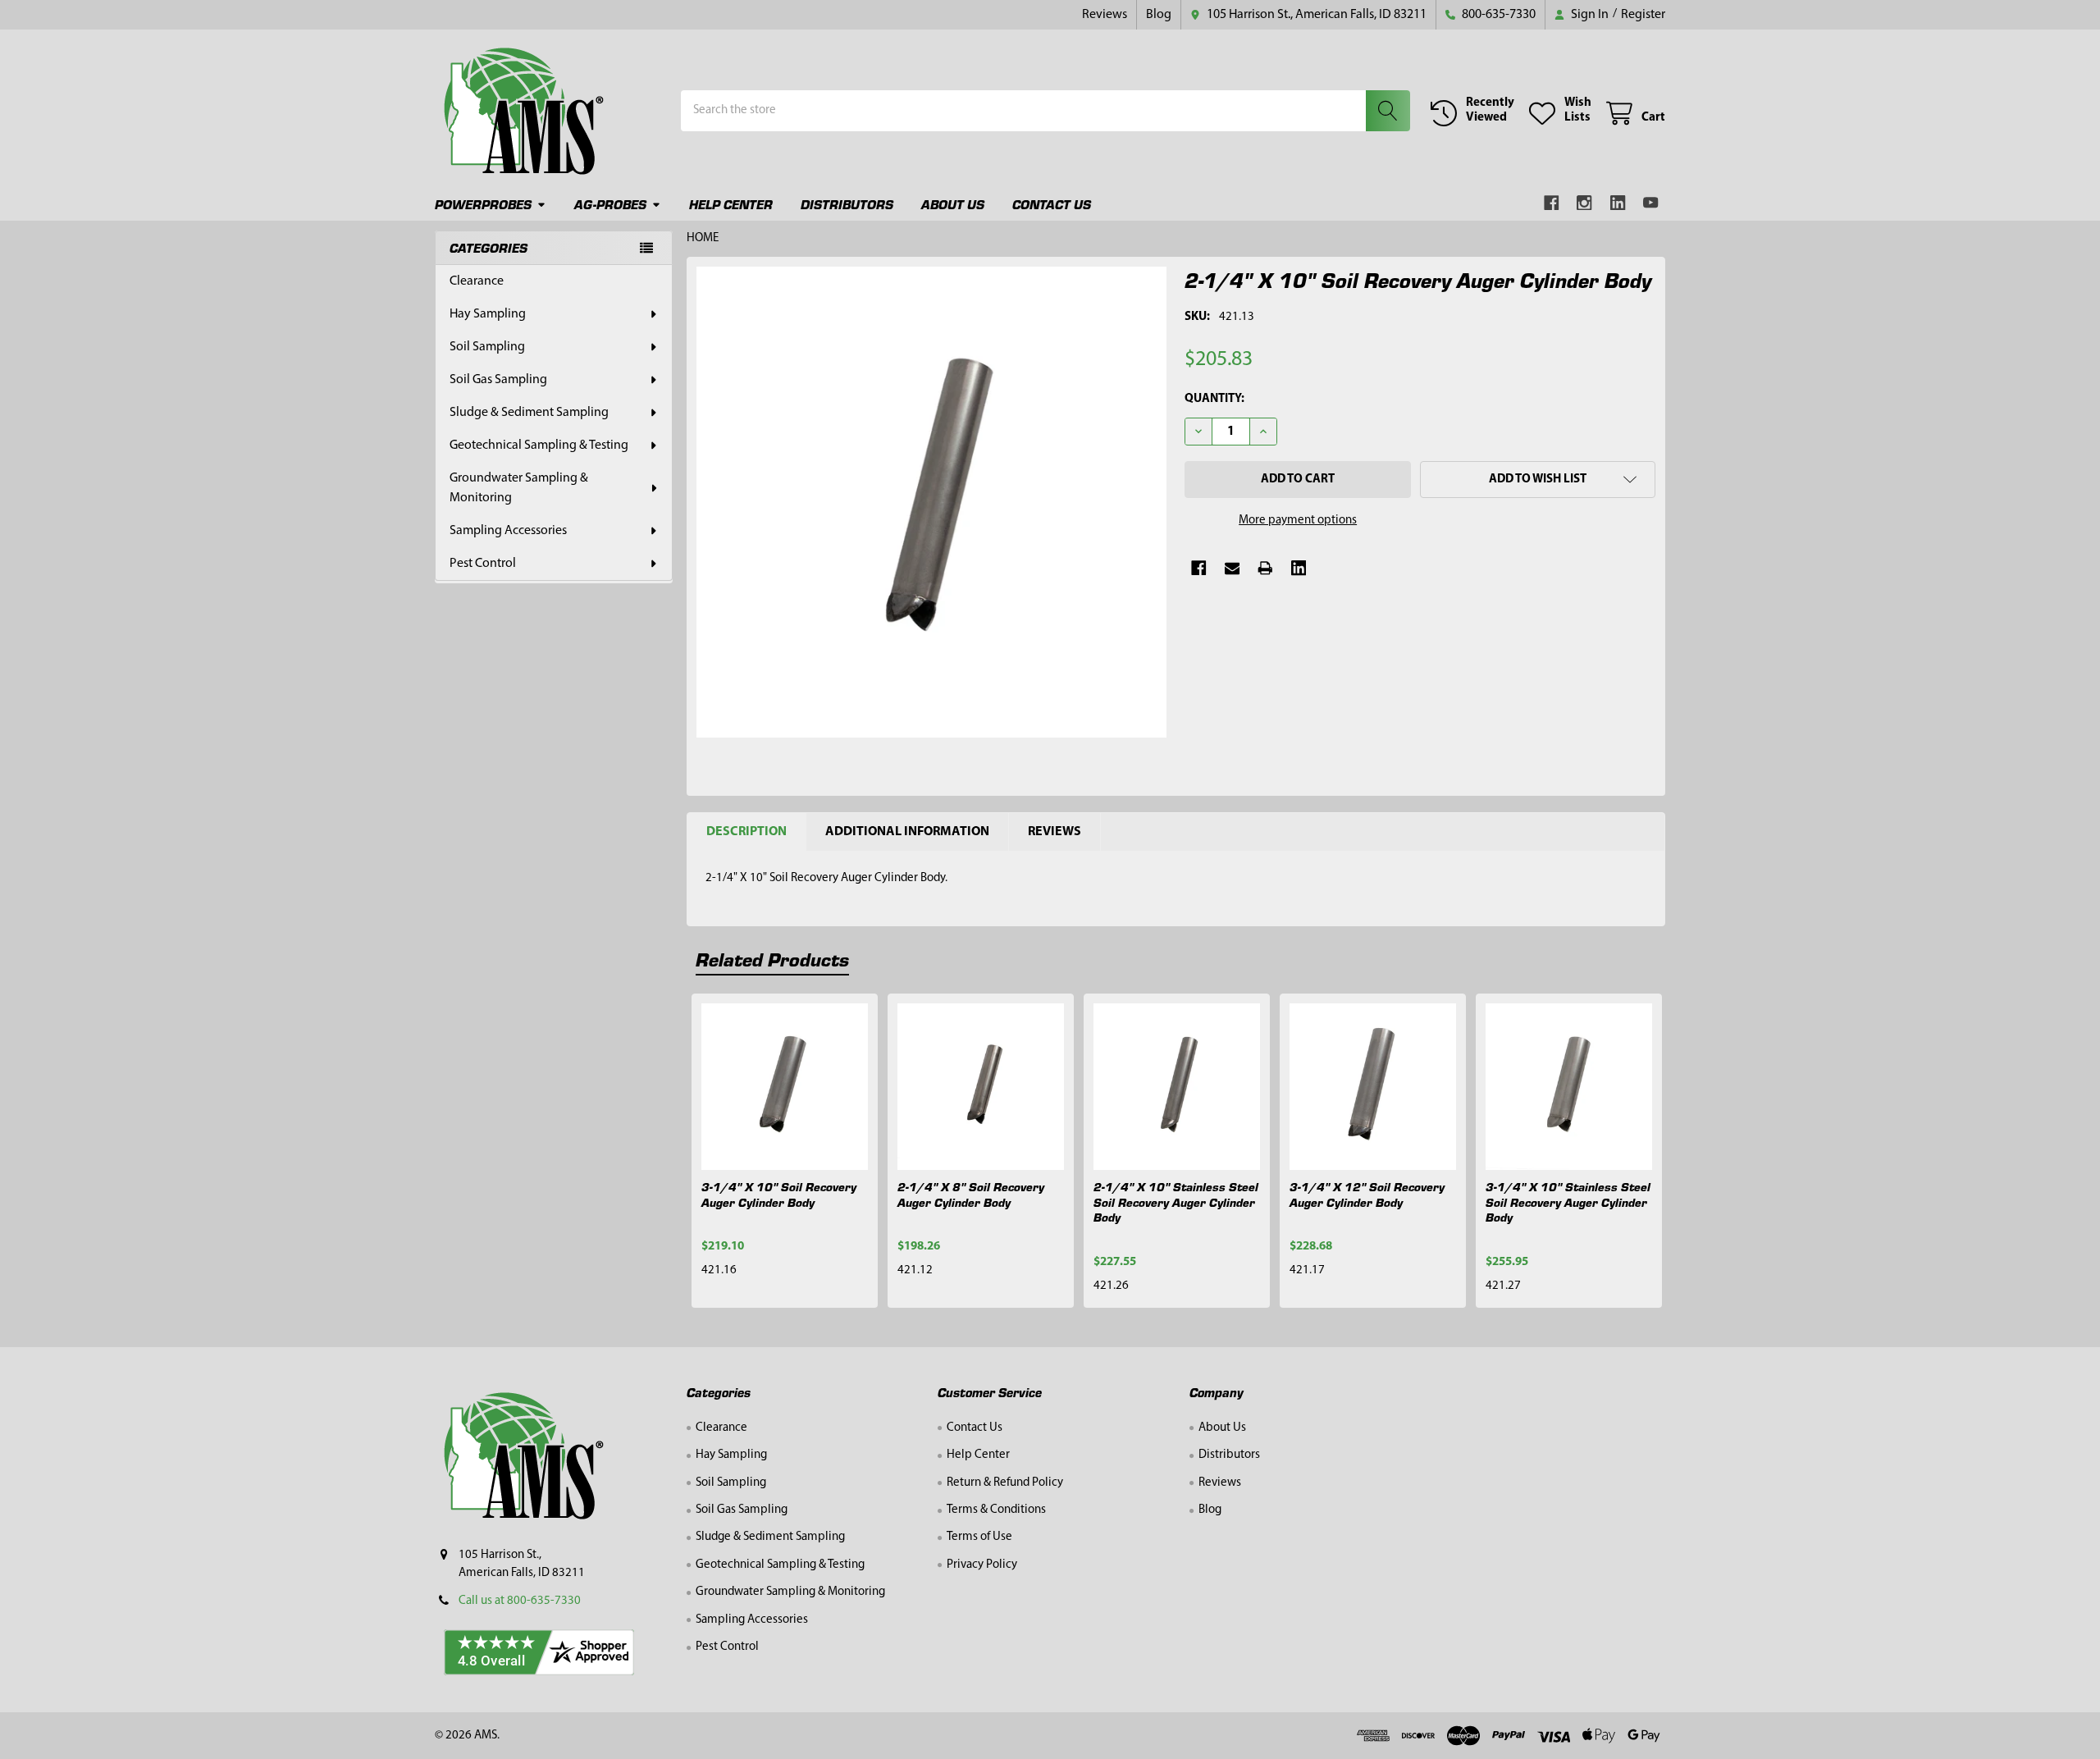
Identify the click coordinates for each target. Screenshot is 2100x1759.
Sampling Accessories (508, 531)
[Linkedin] (1618, 203)
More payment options (1298, 521)
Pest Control (483, 564)
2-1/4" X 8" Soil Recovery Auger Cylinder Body (971, 1194)
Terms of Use (979, 1537)
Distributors (847, 204)
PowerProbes (483, 204)
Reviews (1105, 15)
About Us (953, 204)
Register (1643, 15)
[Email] (1233, 568)
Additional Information (907, 832)
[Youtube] (1652, 203)
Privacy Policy (982, 1565)
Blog (1159, 15)
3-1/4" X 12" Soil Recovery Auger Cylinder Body (1367, 1194)
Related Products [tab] (772, 959)
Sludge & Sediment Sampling (529, 413)
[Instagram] (1585, 203)
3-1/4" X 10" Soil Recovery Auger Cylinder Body (779, 1194)
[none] (932, 502)
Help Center (731, 204)
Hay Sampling (488, 314)
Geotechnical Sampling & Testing (539, 445)
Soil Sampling (487, 347)
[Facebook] (1552, 203)
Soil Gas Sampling (498, 380)
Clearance (477, 281)
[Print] (1265, 568)
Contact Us (1052, 204)
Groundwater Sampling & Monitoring (519, 488)
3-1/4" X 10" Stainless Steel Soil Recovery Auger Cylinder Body (1568, 1202)
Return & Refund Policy (1005, 1483)
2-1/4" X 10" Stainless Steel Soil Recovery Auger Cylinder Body (1176, 1202)
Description (746, 832)
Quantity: (1214, 399)
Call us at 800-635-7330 (520, 1601)
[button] (1538, 480)
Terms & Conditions (996, 1510)
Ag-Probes (610, 204)
